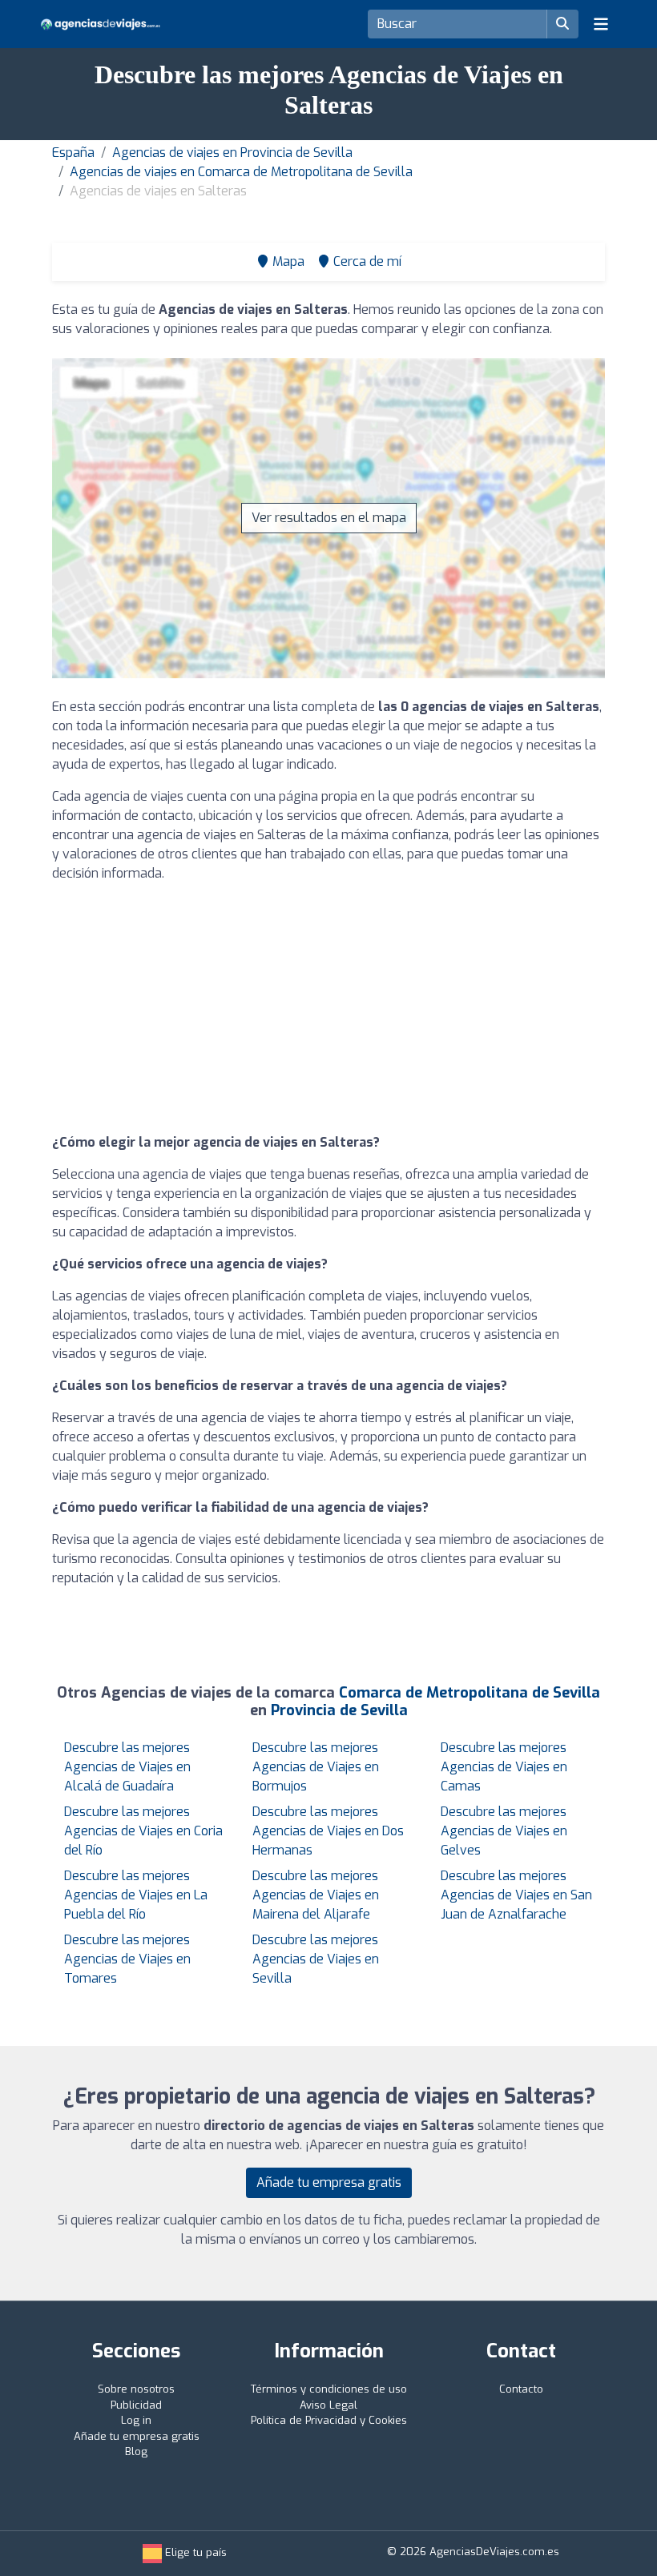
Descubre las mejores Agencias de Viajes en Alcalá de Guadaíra (127, 1767)
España (73, 153)
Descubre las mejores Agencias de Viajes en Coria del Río (143, 1831)
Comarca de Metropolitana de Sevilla (470, 1693)
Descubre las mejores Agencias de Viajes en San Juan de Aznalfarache (516, 1895)
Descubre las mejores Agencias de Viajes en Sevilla (316, 1959)
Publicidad (136, 2405)
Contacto (521, 2389)
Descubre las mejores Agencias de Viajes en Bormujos (316, 1767)
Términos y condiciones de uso (329, 2389)
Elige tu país (194, 2552)
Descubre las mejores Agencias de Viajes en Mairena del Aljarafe (316, 1895)
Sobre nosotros (136, 2389)
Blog (136, 2451)
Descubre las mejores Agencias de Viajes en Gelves (504, 1831)
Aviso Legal (328, 2405)
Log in (136, 2420)
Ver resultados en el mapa (329, 518)
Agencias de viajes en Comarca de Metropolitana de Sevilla (241, 172)
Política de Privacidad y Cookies (329, 2420)
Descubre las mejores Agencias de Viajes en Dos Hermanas (328, 1831)
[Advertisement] (328, 1008)
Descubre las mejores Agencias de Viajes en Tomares (127, 1959)
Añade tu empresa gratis (329, 2182)
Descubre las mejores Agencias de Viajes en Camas (504, 1767)
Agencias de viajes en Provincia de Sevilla (232, 153)
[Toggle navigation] (601, 24)
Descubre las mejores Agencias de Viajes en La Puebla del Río (136, 1895)
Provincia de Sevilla (339, 1710)
